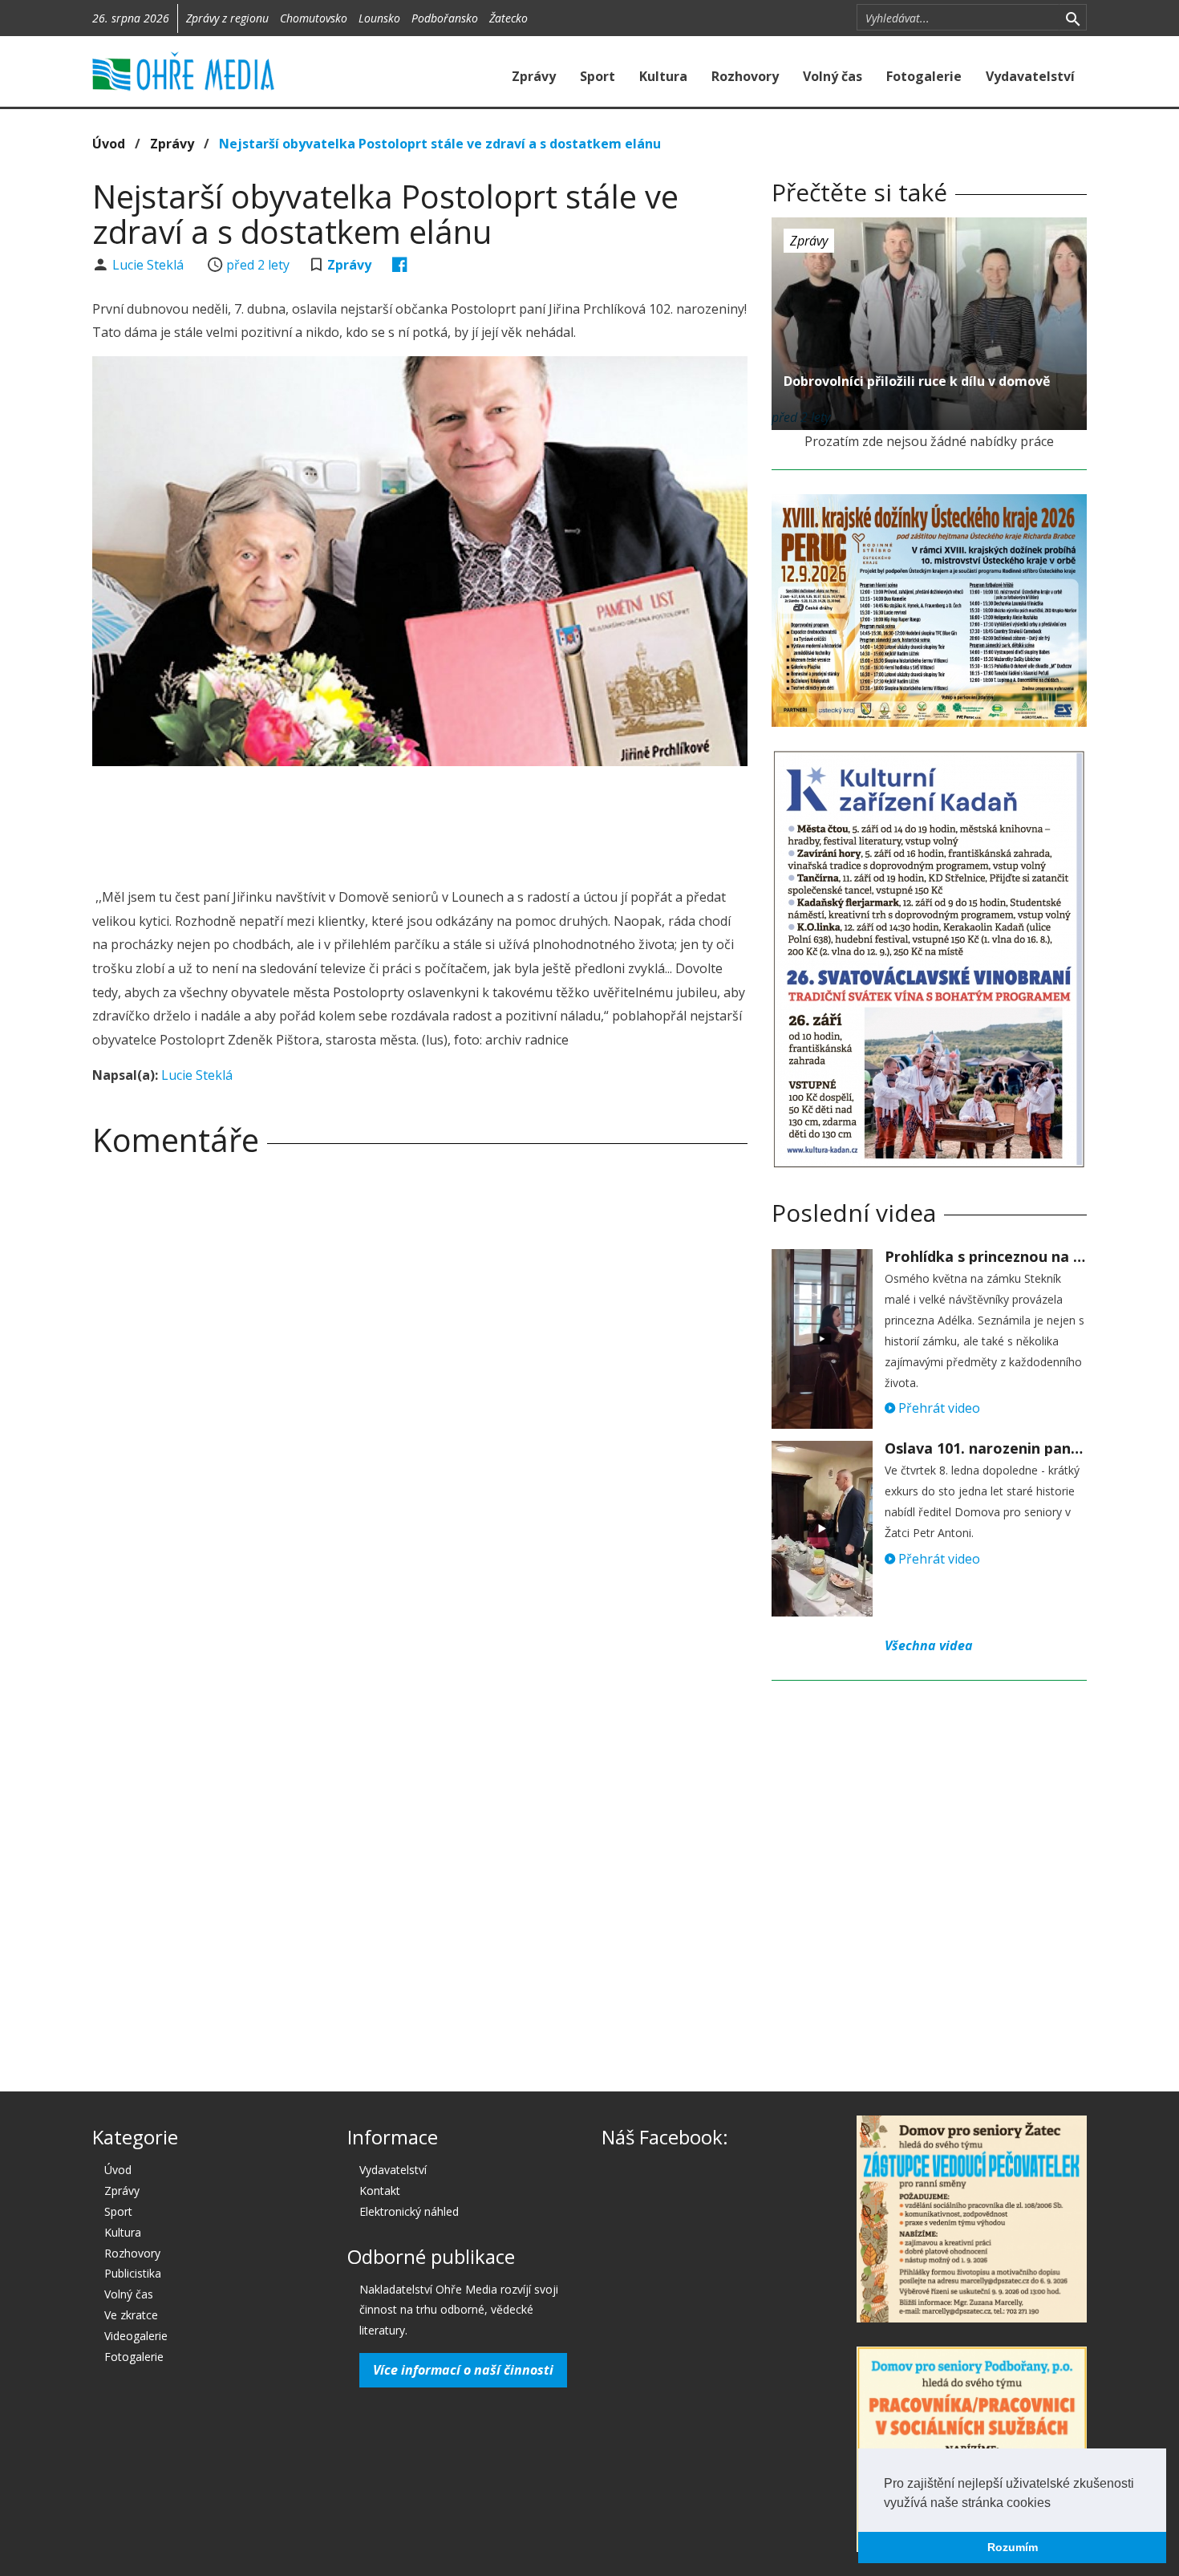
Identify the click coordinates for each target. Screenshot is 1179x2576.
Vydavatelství (1030, 76)
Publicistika (133, 2273)
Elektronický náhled (409, 2211)
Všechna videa (929, 1645)
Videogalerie (136, 2336)
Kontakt (380, 2191)
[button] (1056, 2504)
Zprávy (534, 76)
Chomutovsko (314, 18)
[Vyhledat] (1073, 18)
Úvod (109, 144)
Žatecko (508, 18)
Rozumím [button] (1013, 2547)
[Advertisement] (419, 822)
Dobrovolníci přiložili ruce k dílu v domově (917, 381)
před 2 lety (258, 265)
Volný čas (833, 76)
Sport (598, 76)
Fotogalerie (924, 76)
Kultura (663, 76)
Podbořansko (445, 18)
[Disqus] (420, 1393)
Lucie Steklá (150, 265)
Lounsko (379, 18)
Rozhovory (745, 76)
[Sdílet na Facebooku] (400, 265)
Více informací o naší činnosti (463, 2370)
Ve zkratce (131, 2315)
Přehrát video (938, 1408)
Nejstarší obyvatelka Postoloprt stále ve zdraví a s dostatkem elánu (440, 144)
